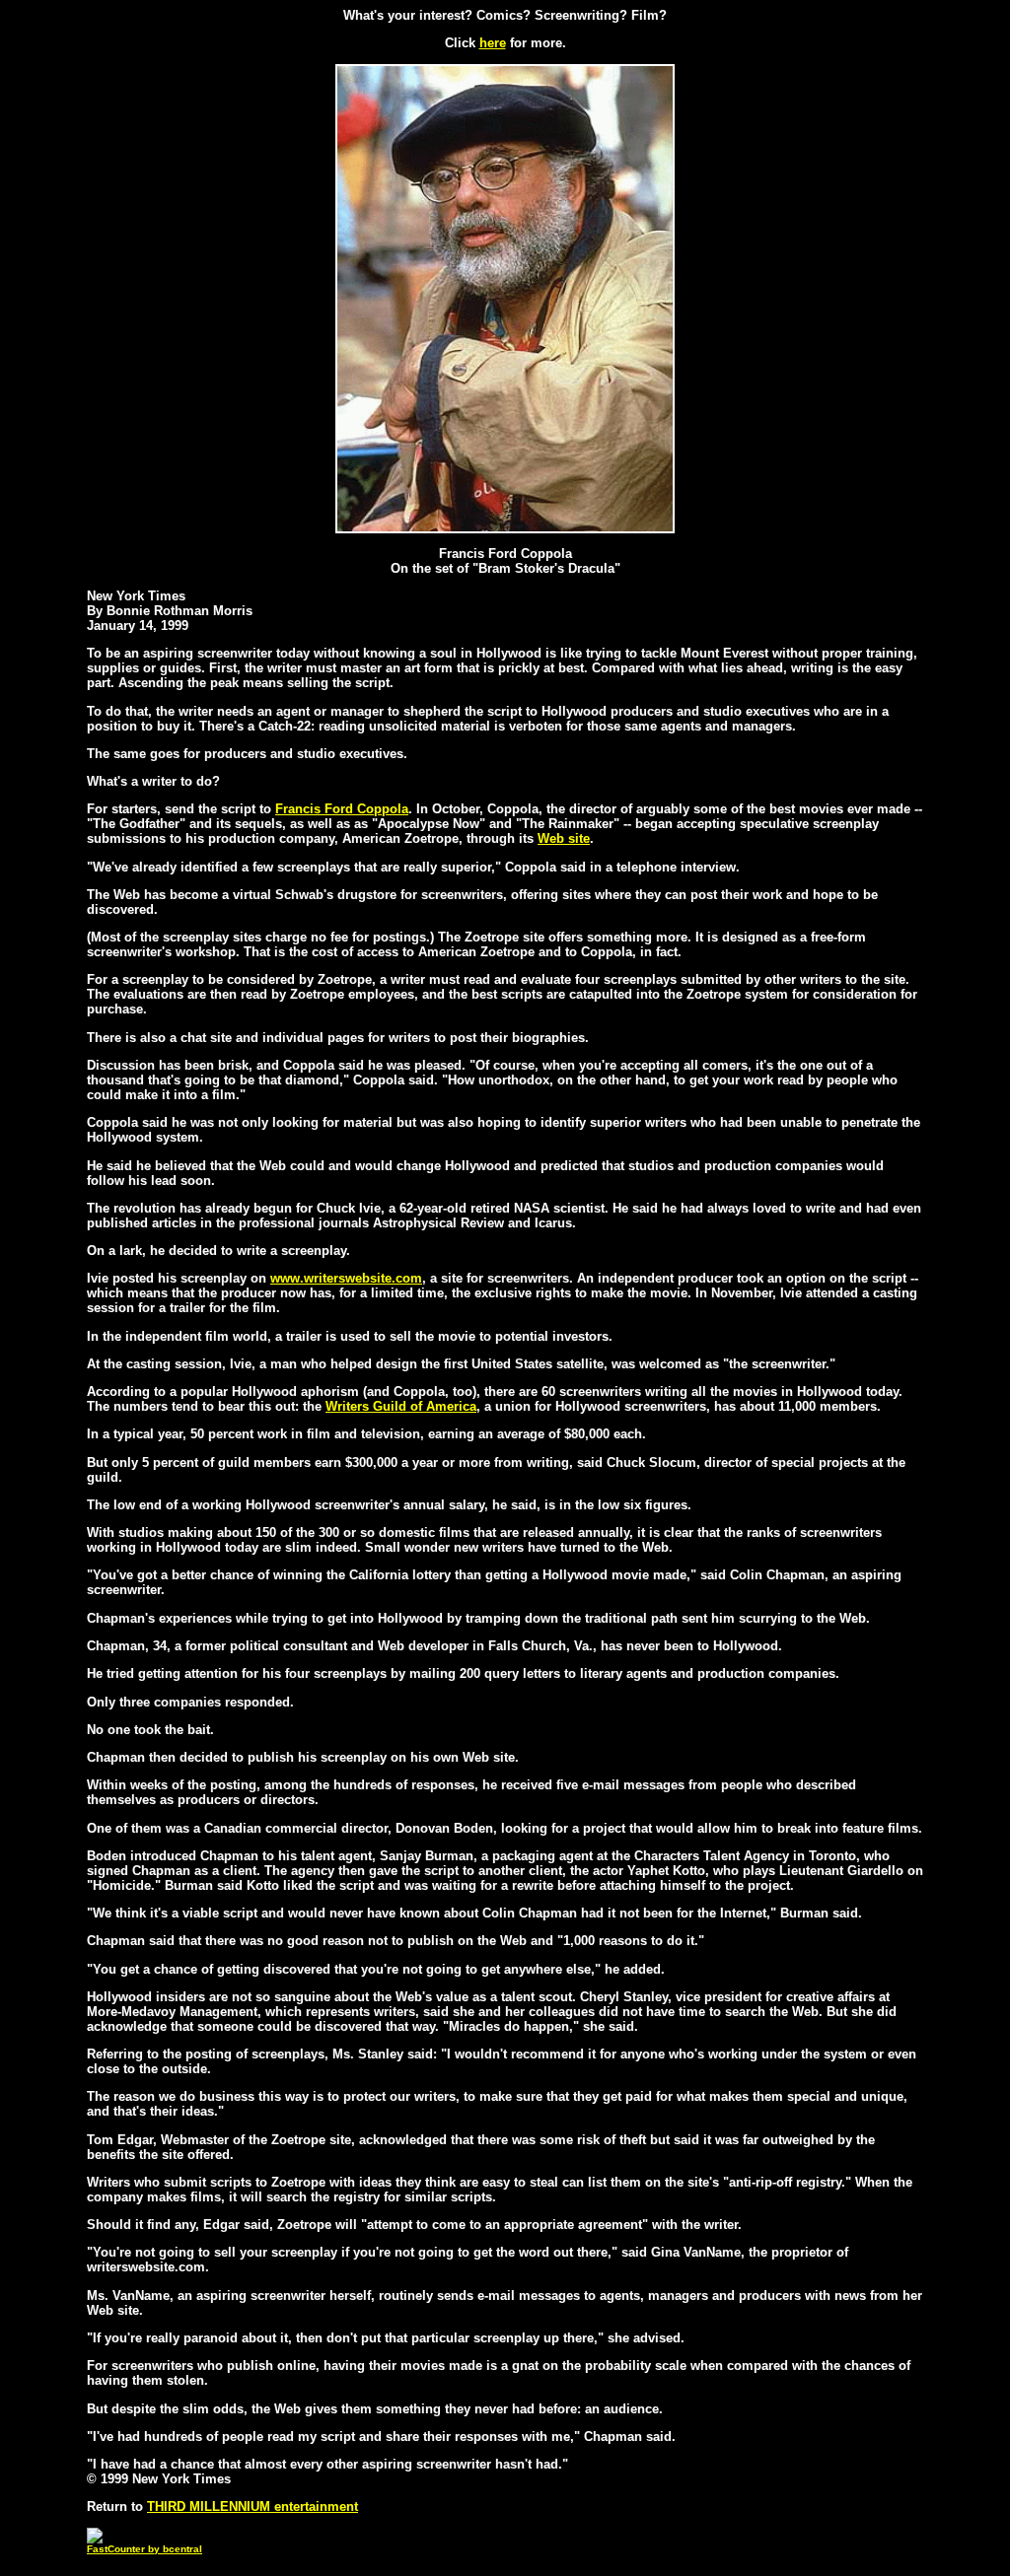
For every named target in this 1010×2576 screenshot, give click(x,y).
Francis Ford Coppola (342, 809)
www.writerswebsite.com (346, 1278)
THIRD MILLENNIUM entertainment (252, 2506)
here (493, 43)
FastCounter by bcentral (144, 2549)
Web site (564, 838)
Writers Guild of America (401, 1406)
